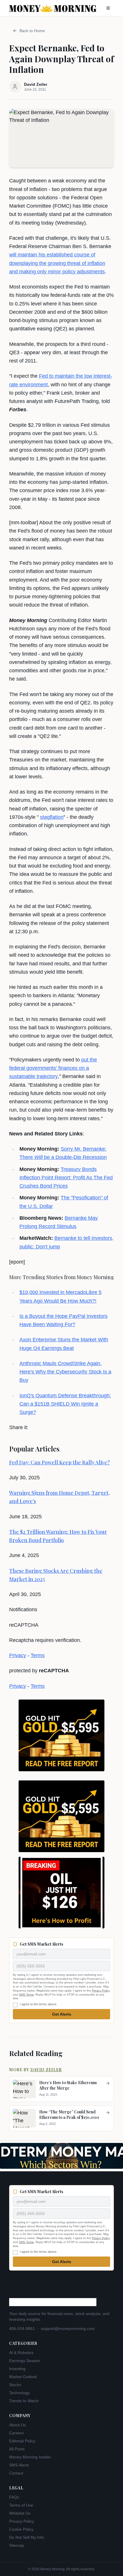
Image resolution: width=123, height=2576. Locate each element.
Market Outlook (23, 2377)
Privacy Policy (101, 1991)
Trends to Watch (24, 2401)
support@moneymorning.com (68, 2328)
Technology (19, 2393)
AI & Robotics (21, 2353)
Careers (16, 2433)
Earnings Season (25, 2361)
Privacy (18, 1655)
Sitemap (17, 2545)
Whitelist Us (20, 2513)
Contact (16, 2473)
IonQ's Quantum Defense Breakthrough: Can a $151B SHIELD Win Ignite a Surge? (65, 1404)
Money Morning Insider (30, 2457)
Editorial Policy (22, 2441)
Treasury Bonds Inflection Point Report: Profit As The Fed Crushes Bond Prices (66, 1178)
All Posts (17, 2449)
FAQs (14, 2497)
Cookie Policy (21, 2529)
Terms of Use (21, 2505)
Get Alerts (62, 2014)
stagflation (52, 817)
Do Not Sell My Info (27, 2537)
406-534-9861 (22, 2328)
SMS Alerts (19, 2465)
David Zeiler (46, 2070)
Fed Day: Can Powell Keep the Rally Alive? (59, 1462)
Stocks (15, 2385)
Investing (17, 2369)
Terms (38, 1655)
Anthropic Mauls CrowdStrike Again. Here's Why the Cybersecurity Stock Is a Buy (65, 1372)
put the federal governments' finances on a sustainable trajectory (53, 1068)
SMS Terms (26, 1995)
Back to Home (32, 31)
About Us (17, 2425)
